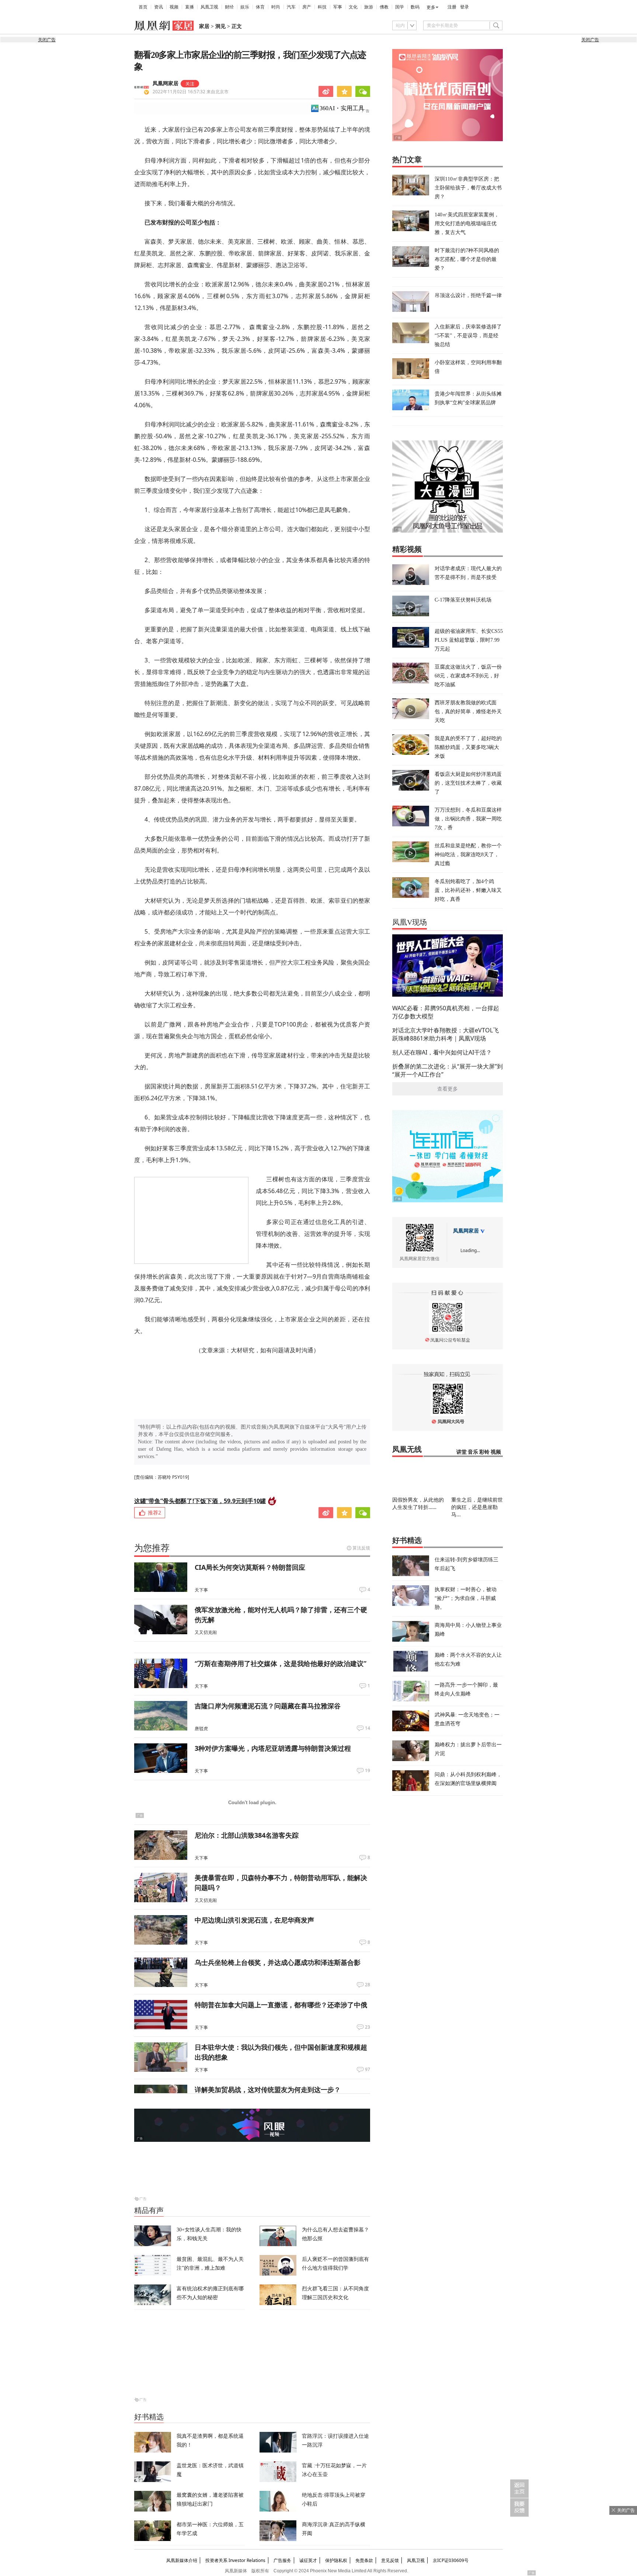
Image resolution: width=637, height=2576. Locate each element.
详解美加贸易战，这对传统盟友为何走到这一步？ (268, 2089)
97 (368, 2070)
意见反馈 (390, 2560)
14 (368, 1728)
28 (368, 1985)
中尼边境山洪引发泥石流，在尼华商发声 (254, 1920)
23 (368, 2027)
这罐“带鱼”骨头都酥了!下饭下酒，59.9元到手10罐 (200, 1501)
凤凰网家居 (166, 83)
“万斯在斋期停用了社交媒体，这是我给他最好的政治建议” (281, 1663)
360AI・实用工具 (342, 108)
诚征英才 (308, 2560)
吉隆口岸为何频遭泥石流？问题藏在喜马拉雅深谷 (268, 1706)
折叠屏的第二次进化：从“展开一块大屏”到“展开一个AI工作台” (448, 1070)
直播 (189, 7)
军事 (338, 7)
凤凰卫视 (209, 7)
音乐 (473, 1452)
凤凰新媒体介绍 (182, 2560)
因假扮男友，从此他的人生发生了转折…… (418, 1503)
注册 (452, 7)
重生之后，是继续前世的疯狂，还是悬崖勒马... (477, 1507)
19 (368, 1771)
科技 (322, 7)
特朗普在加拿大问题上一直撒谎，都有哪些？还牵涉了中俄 (281, 2005)
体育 (260, 7)
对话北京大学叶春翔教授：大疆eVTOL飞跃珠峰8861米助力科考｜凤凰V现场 (445, 1034)
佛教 (384, 7)
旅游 (369, 7)
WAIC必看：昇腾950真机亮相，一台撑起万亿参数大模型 (446, 1012)
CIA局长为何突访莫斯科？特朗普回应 (250, 1567)
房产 (307, 7)
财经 (229, 7)
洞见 (220, 26)
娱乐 (245, 7)
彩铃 (484, 1452)
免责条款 (364, 2560)
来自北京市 (191, 92)
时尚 (276, 7)
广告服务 (282, 2560)
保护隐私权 (336, 2560)
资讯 (159, 7)
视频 (174, 7)
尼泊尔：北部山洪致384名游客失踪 (247, 1835)
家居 (204, 26)
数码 (415, 7)
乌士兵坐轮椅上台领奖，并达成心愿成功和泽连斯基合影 (278, 1962)
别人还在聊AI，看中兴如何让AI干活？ (442, 1052)
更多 (431, 7)
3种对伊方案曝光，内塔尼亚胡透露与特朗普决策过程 (273, 1748)
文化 (353, 7)
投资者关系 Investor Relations (235, 2560)
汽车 (291, 7)
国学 (400, 7)
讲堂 (462, 1452)
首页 (143, 7)
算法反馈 (361, 1548)
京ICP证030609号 (451, 2560)
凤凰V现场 (410, 922)
